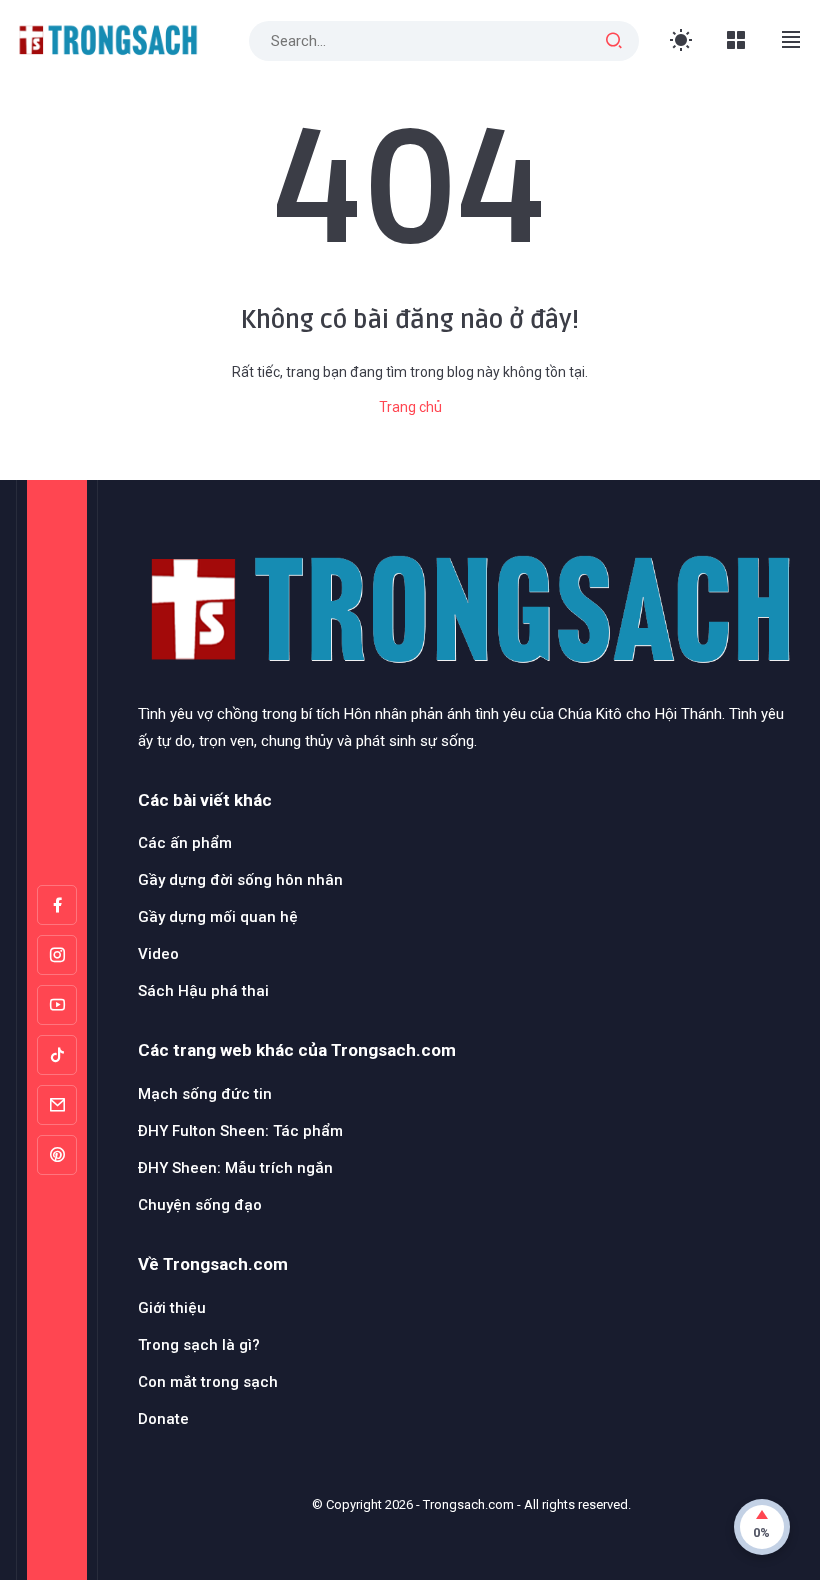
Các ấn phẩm (185, 843)
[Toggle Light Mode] (681, 40)
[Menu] (736, 40)
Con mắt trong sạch (208, 1382)
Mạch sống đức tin (205, 1094)
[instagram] (57, 955)
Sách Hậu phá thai (203, 991)
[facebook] (57, 905)
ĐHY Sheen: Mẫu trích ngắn (235, 1168)
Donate (163, 1419)
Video (158, 954)
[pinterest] (57, 1155)
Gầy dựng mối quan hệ (218, 917)
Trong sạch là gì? (199, 1345)
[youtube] (57, 1005)
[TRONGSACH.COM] (107, 39)
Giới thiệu (172, 1308)
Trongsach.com (468, 1504)
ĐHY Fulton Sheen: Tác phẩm (240, 1131)
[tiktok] (57, 1055)
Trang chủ (410, 407)
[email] (57, 1105)
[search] (614, 41)
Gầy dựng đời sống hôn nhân (240, 880)
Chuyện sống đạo (200, 1205)
